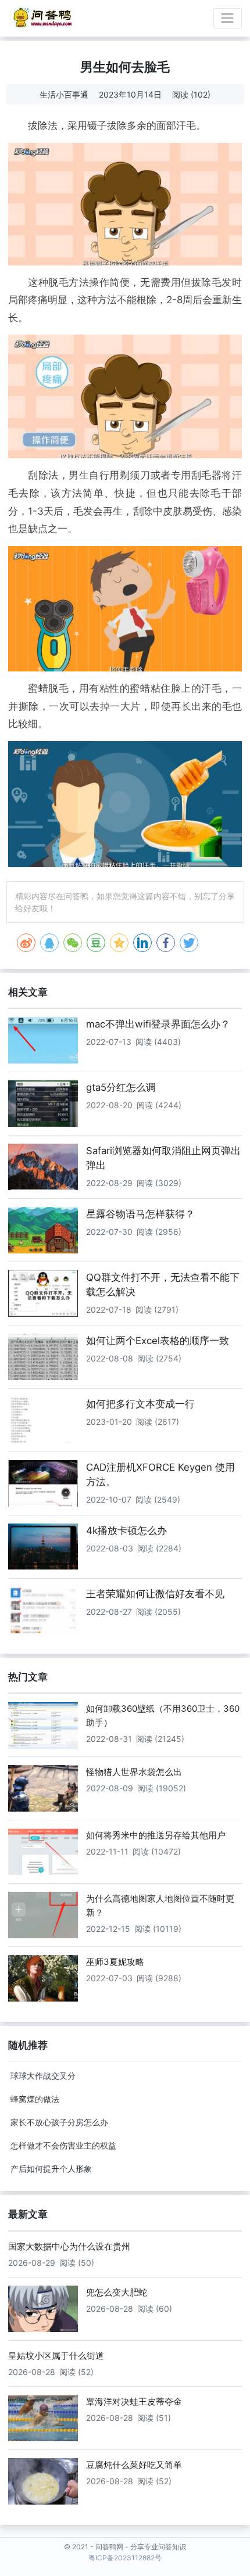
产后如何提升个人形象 (51, 2169)
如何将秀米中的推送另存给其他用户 (156, 1835)
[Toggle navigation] (228, 18)
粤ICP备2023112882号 (125, 2558)
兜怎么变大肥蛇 (117, 2292)
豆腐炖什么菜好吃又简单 (134, 2465)
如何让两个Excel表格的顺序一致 (158, 1341)
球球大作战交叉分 (43, 2076)
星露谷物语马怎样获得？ (140, 1214)
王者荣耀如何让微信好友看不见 (155, 1594)
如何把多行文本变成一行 (140, 1404)
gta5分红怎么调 (121, 1087)
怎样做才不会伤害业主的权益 (63, 2145)
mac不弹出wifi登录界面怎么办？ (158, 1024)
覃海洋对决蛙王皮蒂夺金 (134, 2401)
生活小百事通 (64, 94)
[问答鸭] (43, 18)
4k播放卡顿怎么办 (126, 1530)
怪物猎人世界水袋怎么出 (134, 1772)
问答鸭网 (109, 2547)
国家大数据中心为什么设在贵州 (69, 2246)
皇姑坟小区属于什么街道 (56, 2356)
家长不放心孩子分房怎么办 (59, 2122)
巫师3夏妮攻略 (115, 1962)
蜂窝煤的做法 (35, 2099)
